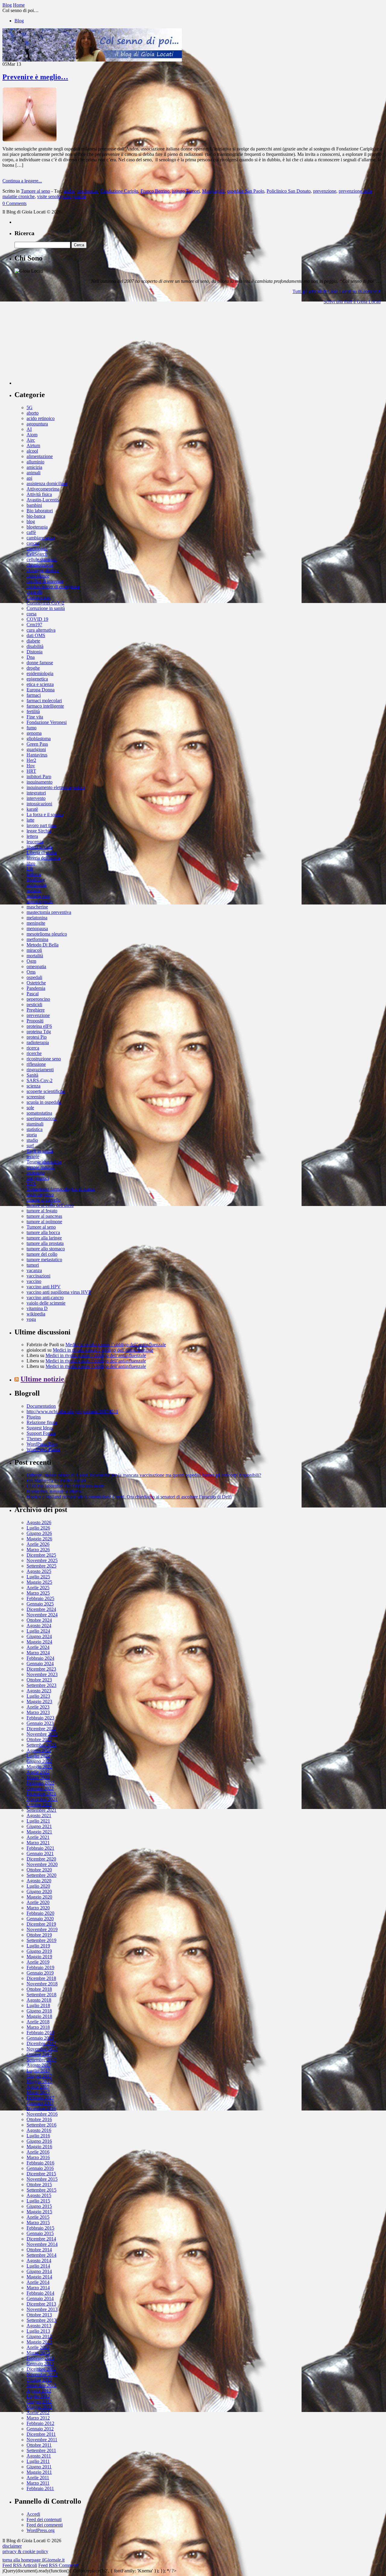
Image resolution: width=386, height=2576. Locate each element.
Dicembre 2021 (41, 1794)
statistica (35, 1129)
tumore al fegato (42, 1211)
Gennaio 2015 (40, 2233)
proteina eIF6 (39, 1026)
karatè (32, 809)
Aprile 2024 (38, 1647)
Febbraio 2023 (40, 1718)
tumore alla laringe (44, 1238)
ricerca (33, 1048)
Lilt (30, 869)
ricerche (34, 1053)
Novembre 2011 (42, 2440)
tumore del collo (42, 1254)
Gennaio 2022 (40, 1788)
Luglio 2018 (38, 2005)
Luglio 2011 (38, 2461)
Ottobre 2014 (39, 2250)
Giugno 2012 (39, 2402)
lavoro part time (41, 825)
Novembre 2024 (42, 1615)
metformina (37, 939)
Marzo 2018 (38, 2027)
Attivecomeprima (43, 489)
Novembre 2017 (42, 2049)
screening (36, 1097)
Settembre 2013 (41, 2320)
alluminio (35, 462)
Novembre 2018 (42, 1984)
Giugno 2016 (39, 2141)
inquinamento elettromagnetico (56, 787)
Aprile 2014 (38, 2282)
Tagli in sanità (40, 1151)
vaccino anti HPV (44, 1287)
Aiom (32, 435)
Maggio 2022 (39, 1767)
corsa (32, 614)
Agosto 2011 (39, 2456)
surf (30, 1146)
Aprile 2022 (38, 1772)
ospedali (34, 977)
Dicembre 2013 (41, 2304)
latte (30, 820)
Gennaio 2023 (40, 1723)
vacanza (34, 1270)
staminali (35, 1124)
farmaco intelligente (45, 706)
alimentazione (40, 456)
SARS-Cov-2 (40, 1080)
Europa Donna (41, 690)
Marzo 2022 (38, 1777)
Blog (19, 21)
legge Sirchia (39, 831)
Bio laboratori (40, 511)
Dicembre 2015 (41, 2174)
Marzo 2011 (38, 2483)
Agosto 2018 (39, 2000)
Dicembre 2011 (41, 2434)
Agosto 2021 (39, 1815)
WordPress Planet (43, 1449)
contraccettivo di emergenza (53, 587)
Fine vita (35, 717)
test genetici (38, 1178)
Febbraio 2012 (40, 2423)
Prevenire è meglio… (35, 77)
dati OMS (36, 635)
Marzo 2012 (38, 2418)
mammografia (40, 901)
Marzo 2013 (38, 2353)
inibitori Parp (39, 777)
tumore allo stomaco (46, 1249)
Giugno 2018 (39, 2011)
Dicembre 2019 (41, 1924)
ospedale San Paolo (246, 191)
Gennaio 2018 (40, 2038)
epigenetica (37, 679)
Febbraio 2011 (40, 2488)
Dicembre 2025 (41, 1555)
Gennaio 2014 (40, 2298)
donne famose (40, 663)
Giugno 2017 (39, 2076)
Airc (31, 440)
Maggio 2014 (39, 2277)
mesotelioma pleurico (47, 934)
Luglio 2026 (38, 1528)
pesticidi (34, 1004)
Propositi (35, 1021)
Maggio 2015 (39, 2212)
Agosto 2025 (39, 1571)
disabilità (35, 646)
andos (69, 191)
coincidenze (38, 576)
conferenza (88, 191)
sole (30, 1108)
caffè (31, 532)
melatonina (37, 918)
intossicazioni (39, 804)
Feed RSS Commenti (59, 2565)
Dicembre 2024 (41, 1609)
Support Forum (41, 1433)
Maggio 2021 (39, 1832)
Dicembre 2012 (41, 2369)
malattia (34, 890)
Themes (34, 1439)
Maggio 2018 (39, 2016)
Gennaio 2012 (40, 2429)
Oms (31, 972)
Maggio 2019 (39, 1957)
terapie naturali (41, 1167)
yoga (31, 1319)
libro (31, 863)
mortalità (35, 956)
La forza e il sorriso (45, 814)
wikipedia (36, 1314)
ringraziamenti (40, 1070)
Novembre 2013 (42, 2309)
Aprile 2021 (38, 1837)
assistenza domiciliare (47, 483)
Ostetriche (36, 983)
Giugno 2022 (39, 1761)
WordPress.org (41, 2530)
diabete (33, 641)
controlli (34, 592)
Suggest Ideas (40, 1428)
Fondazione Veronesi (47, 722)
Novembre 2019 (42, 1929)
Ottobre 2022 (39, 1739)
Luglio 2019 (38, 1946)
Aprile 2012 (38, 2412)
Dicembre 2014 (41, 2239)
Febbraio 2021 (40, 1848)
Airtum (33, 445)
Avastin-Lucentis (43, 500)
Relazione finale (42, 1422)
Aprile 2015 (38, 2217)
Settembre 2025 (41, 1566)
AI (29, 429)
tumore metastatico (44, 1260)
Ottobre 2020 (39, 1870)
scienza (33, 1086)
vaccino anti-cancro (45, 1297)
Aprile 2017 (38, 2087)
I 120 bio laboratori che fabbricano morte (65, 1486)
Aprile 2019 (38, 1962)
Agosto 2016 (39, 2130)
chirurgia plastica (43, 570)
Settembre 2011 (41, 2450)
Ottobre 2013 (39, 2315)
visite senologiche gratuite (62, 196)
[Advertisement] (60, 347)
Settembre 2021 (41, 1810)
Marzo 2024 (38, 1653)
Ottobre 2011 (39, 2445)
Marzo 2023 (38, 1712)
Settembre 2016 (41, 2125)
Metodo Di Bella (43, 945)
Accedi (33, 2514)
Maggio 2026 (39, 1539)
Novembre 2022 (42, 1734)
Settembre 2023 (41, 1685)
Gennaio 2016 (40, 2168)
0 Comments (14, 203)
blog (31, 521)
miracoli (34, 950)
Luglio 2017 (38, 2071)
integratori (36, 793)
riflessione (36, 1064)
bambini (34, 505)
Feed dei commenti (45, 2525)
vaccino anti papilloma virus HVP (59, 1292)
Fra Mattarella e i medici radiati (56, 1481)
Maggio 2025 (39, 1582)
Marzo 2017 (38, 2092)
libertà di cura (40, 847)
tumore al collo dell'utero (50, 1205)
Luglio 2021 (38, 1821)
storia (32, 1135)
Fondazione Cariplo (119, 191)
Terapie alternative (44, 1162)
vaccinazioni (38, 1276)
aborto (33, 413)
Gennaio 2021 (40, 1853)
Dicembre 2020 (41, 1859)
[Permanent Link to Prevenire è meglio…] (30, 140)
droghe (33, 668)
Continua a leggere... (22, 181)
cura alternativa (41, 630)
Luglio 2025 (38, 1577)
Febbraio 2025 (40, 1598)
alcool (32, 451)
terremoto (36, 1173)
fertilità (33, 711)
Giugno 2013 (39, 2336)
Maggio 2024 (39, 1642)
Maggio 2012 (39, 2407)
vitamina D (37, 1308)
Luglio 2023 (38, 1696)
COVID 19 (37, 619)
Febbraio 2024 (40, 1658)
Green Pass (37, 744)
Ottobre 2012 (39, 2380)
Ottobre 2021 (39, 1805)
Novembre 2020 (42, 1864)
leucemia (35, 842)
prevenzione (325, 191)
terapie (33, 1156)
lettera (32, 836)
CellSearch (37, 554)
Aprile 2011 (38, 2478)
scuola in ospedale (44, 1102)
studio (32, 1140)
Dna (31, 657)
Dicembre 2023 (41, 1669)
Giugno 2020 (39, 1891)
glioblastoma (39, 739)
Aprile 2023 (38, 1707)
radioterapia (38, 1042)
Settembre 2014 (41, 2255)
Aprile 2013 (38, 2347)
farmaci (34, 695)
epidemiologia (40, 673)
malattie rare (38, 896)
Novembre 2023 (42, 1674)
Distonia (35, 652)
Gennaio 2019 (40, 1973)
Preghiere (36, 1010)
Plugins (34, 1417)
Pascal (33, 994)
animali (33, 473)
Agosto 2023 (39, 1691)
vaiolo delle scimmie (46, 1303)
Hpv (31, 766)
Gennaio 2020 (40, 1919)
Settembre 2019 (41, 1940)
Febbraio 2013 (40, 2358)
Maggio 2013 (39, 2342)
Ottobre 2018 (39, 1989)
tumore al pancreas (44, 1216)
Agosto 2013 (39, 2326)
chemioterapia (40, 565)
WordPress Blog (42, 1444)
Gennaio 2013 (40, 2364)
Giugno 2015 (39, 2206)
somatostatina (39, 1113)
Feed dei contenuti (44, 2519)
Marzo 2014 (38, 2288)
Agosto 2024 (39, 1626)
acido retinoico (41, 418)
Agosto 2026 (39, 1522)
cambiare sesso (41, 538)
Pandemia (36, 988)
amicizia (34, 467)
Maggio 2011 (39, 2472)
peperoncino (38, 999)
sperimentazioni (41, 1118)
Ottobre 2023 (39, 1680)
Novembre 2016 (42, 2114)
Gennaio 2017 (40, 2103)
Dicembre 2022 (41, 1729)
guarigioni (36, 749)
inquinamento (40, 782)
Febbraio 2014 (40, 2293)
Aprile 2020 (38, 1902)
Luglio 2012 (38, 2396)
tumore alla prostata (45, 1243)
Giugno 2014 (39, 2271)
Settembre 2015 (41, 2190)
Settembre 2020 (41, 1875)
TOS (31, 1184)
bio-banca (36, 516)
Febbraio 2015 (40, 2228)
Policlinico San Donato (289, 191)
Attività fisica (39, 494)
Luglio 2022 (38, 1756)
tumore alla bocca (43, 1232)
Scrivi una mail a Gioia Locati (352, 302)
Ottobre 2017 (39, 2054)
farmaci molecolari (44, 701)
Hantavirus (37, 755)
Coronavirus (38, 597)
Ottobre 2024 (39, 1620)
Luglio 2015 (38, 2201)
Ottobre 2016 (39, 2119)
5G (30, 407)
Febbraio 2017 (40, 2098)
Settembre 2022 (41, 1745)
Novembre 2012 (42, 2374)
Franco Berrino (155, 191)
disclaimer (12, 2546)
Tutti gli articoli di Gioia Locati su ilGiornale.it (337, 291)
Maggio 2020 (39, 1897)
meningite (36, 923)
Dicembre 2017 (41, 2043)
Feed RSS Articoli (20, 2565)
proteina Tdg (39, 1032)
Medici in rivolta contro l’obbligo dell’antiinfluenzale (116, 1345)
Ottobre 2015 (39, 2185)
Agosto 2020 (39, 1881)
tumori (33, 1265)
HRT (31, 771)
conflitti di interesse (45, 581)
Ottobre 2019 (39, 1935)
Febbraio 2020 (40, 1913)
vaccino (34, 1281)
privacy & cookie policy (25, 2551)
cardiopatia (37, 549)
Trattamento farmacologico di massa (61, 1189)
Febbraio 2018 (40, 2033)
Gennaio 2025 (40, 1604)
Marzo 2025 (38, 1593)
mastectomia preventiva (49, 912)
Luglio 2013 (38, 2331)
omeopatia (36, 966)
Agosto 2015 (39, 2195)
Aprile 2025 (38, 1588)
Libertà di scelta (42, 852)
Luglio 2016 (38, 2136)
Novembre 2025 (42, 1560)
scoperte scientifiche (46, 1091)
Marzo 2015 (38, 2222)
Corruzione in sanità (46, 608)
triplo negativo (40, 1194)
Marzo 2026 (38, 1550)
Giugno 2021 (39, 1826)
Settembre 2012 (41, 2385)
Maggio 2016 (39, 2147)
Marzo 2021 (38, 1843)
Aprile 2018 (38, 2022)
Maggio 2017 (39, 2081)
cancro (33, 543)
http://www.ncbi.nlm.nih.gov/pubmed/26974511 (72, 1411)
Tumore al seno (35, 191)
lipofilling (36, 880)
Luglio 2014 (38, 2266)
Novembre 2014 (42, 2244)
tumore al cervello (44, 1200)
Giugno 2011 (39, 2467)
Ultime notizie (42, 1379)
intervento (36, 798)
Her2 (31, 760)
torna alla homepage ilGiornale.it (33, 2560)
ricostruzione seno (44, 1059)
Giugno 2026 (39, 1533)
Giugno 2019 (39, 1951)
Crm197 (34, 625)
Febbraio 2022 (40, 1783)
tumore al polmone (44, 1222)
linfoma (34, 874)
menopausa (37, 928)
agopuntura (37, 424)
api (29, 478)
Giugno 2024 (39, 1636)
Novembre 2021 (42, 1799)
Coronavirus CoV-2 (45, 603)
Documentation (41, 1406)
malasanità (36, 885)
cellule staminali (42, 559)
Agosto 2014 (39, 2260)
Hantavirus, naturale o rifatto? (55, 1491)
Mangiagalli (213, 191)
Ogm (31, 961)
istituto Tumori (186, 191)
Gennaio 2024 (40, 1664)
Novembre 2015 (42, 2179)
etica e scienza (40, 684)
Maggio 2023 (39, 1702)
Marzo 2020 (38, 1908)
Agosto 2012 (39, 2391)
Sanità (32, 1075)
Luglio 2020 (38, 1886)
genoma (34, 733)
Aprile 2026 (38, 1544)
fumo (32, 728)
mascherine (37, 907)
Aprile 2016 (38, 2152)
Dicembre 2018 (41, 1978)
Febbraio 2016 (40, 2163)
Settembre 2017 (41, 2060)
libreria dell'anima (43, 858)
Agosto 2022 (39, 1750)
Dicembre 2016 (41, 2109)
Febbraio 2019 (40, 1967)
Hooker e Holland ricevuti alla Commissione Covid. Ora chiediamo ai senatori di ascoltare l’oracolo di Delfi (129, 1497)
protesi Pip (37, 1037)
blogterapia (37, 527)
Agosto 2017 (39, 2065)
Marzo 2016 (38, 2157)
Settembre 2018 (41, 1995)
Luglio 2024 (38, 1631)
